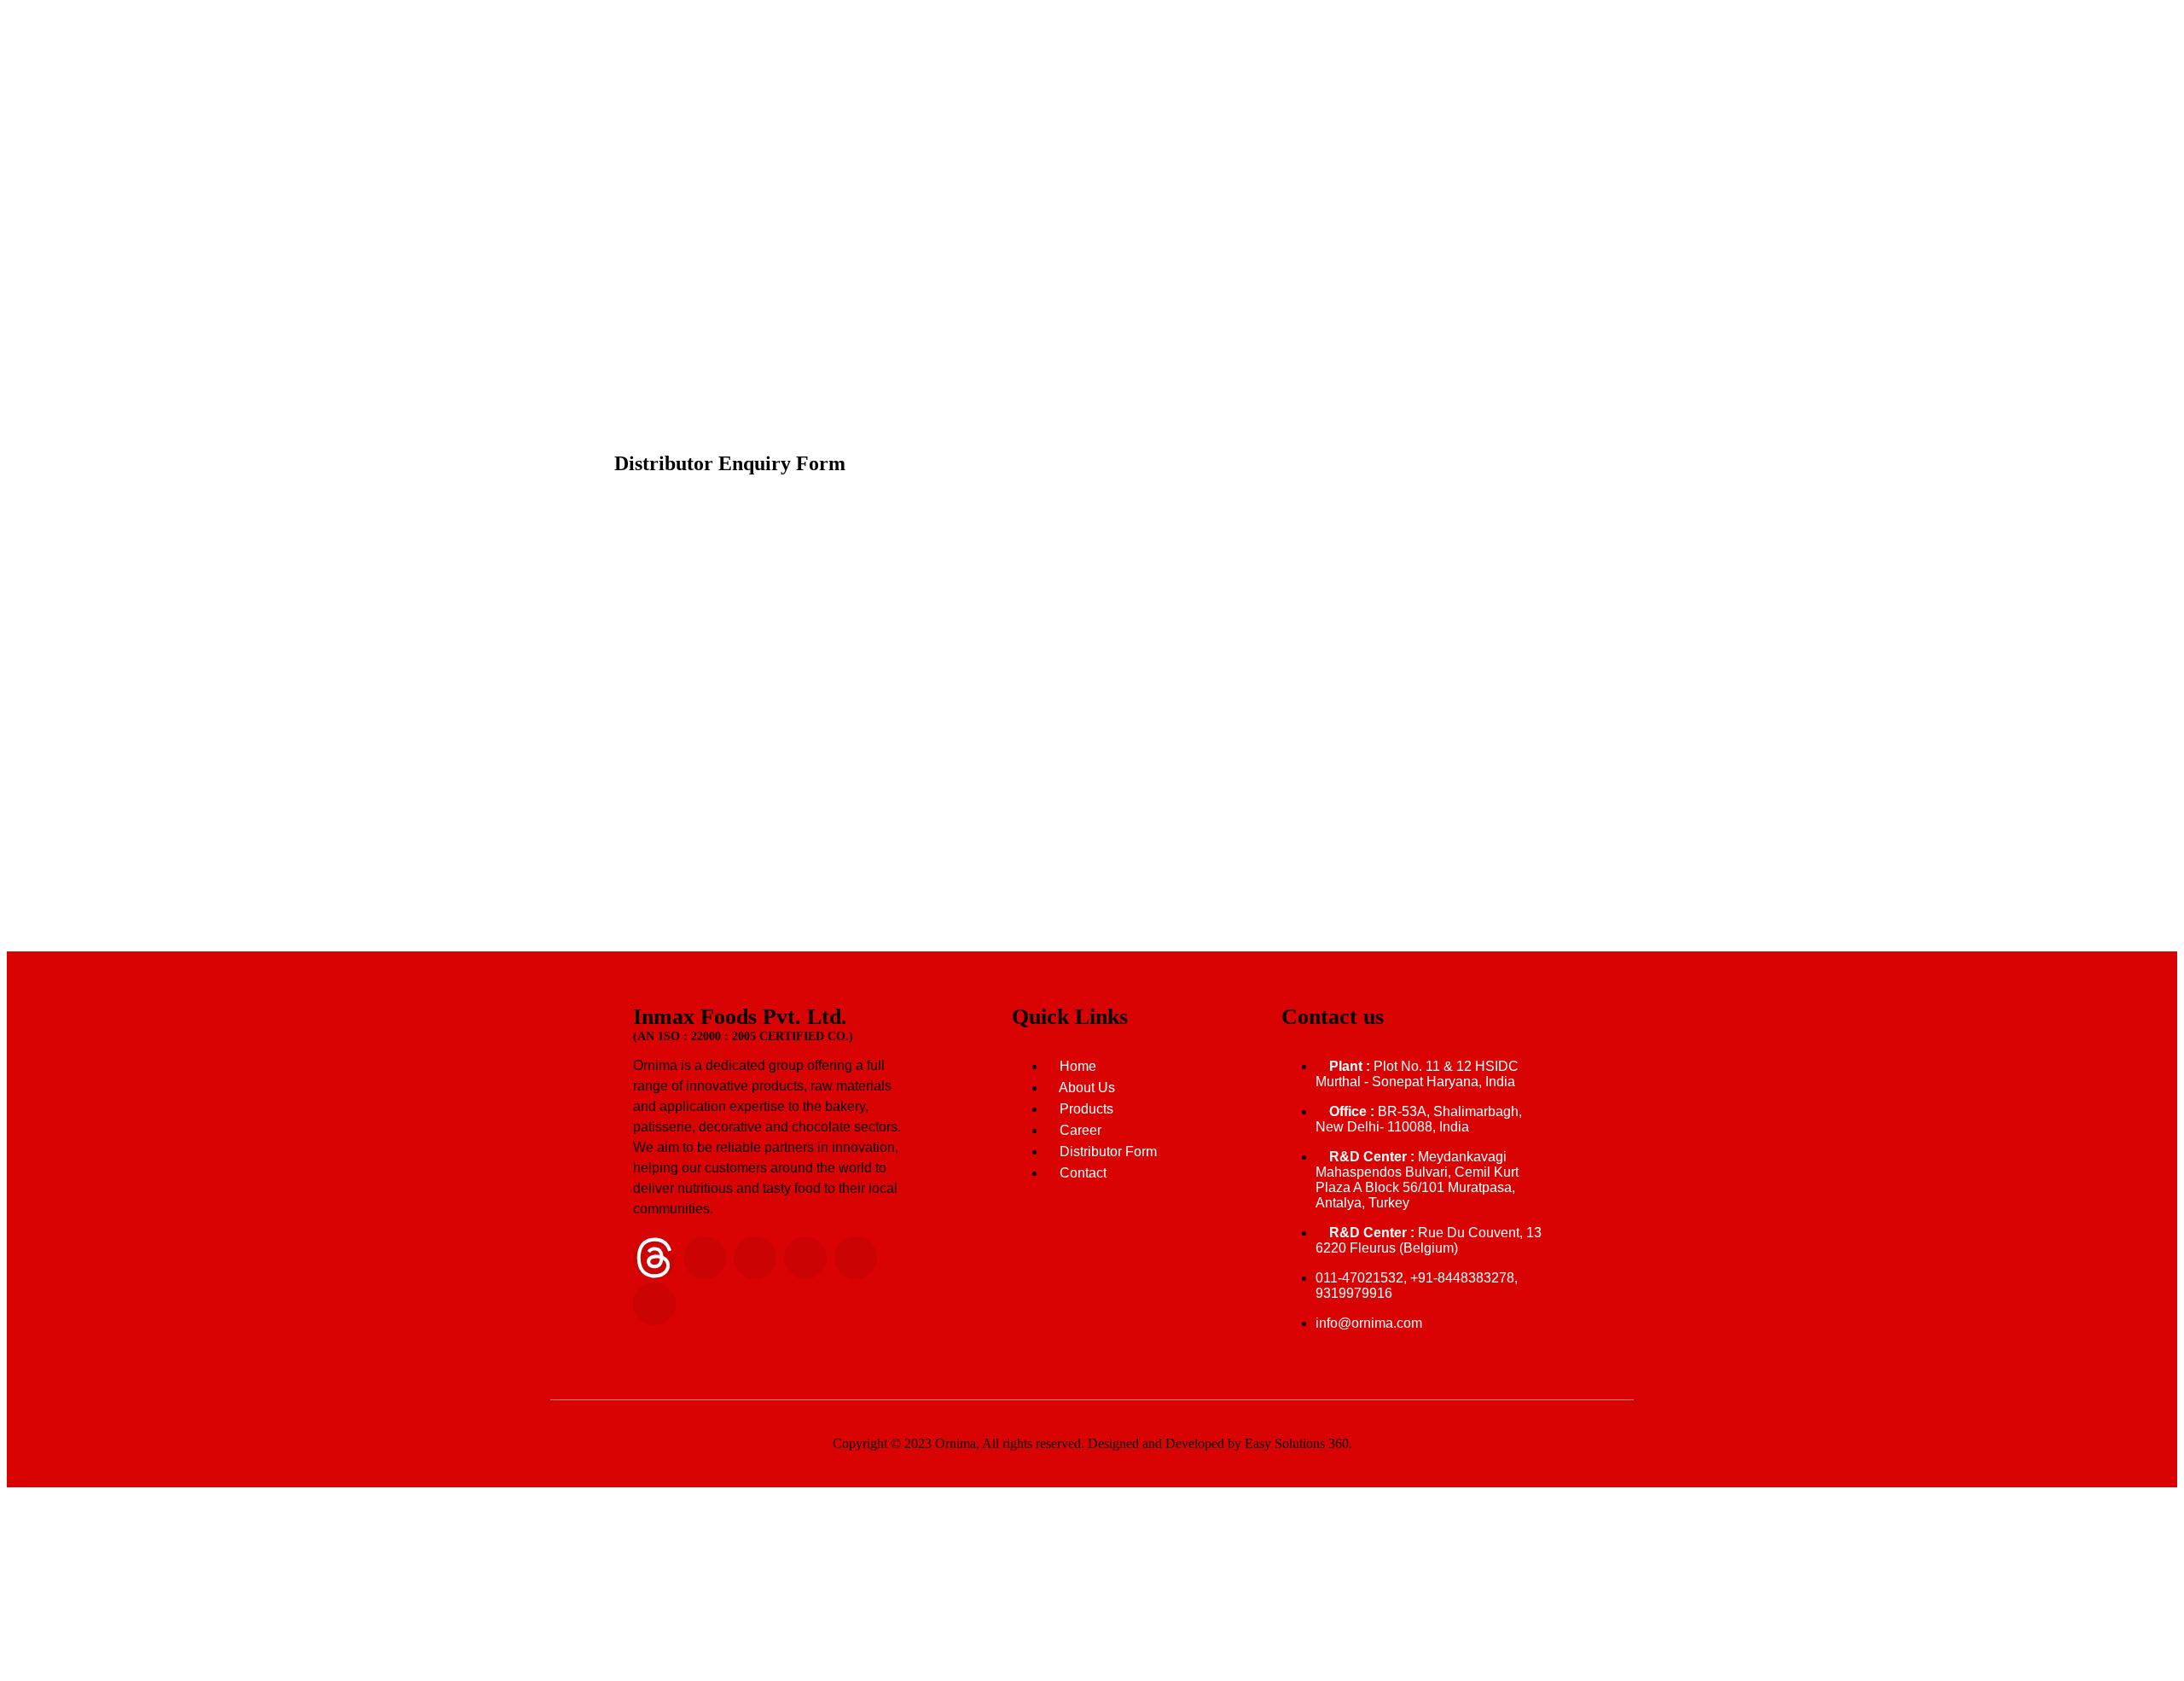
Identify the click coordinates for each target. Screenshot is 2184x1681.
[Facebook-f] (805, 1258)
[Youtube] (654, 1304)
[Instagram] (755, 1258)
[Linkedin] (705, 1258)
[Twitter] (856, 1258)
